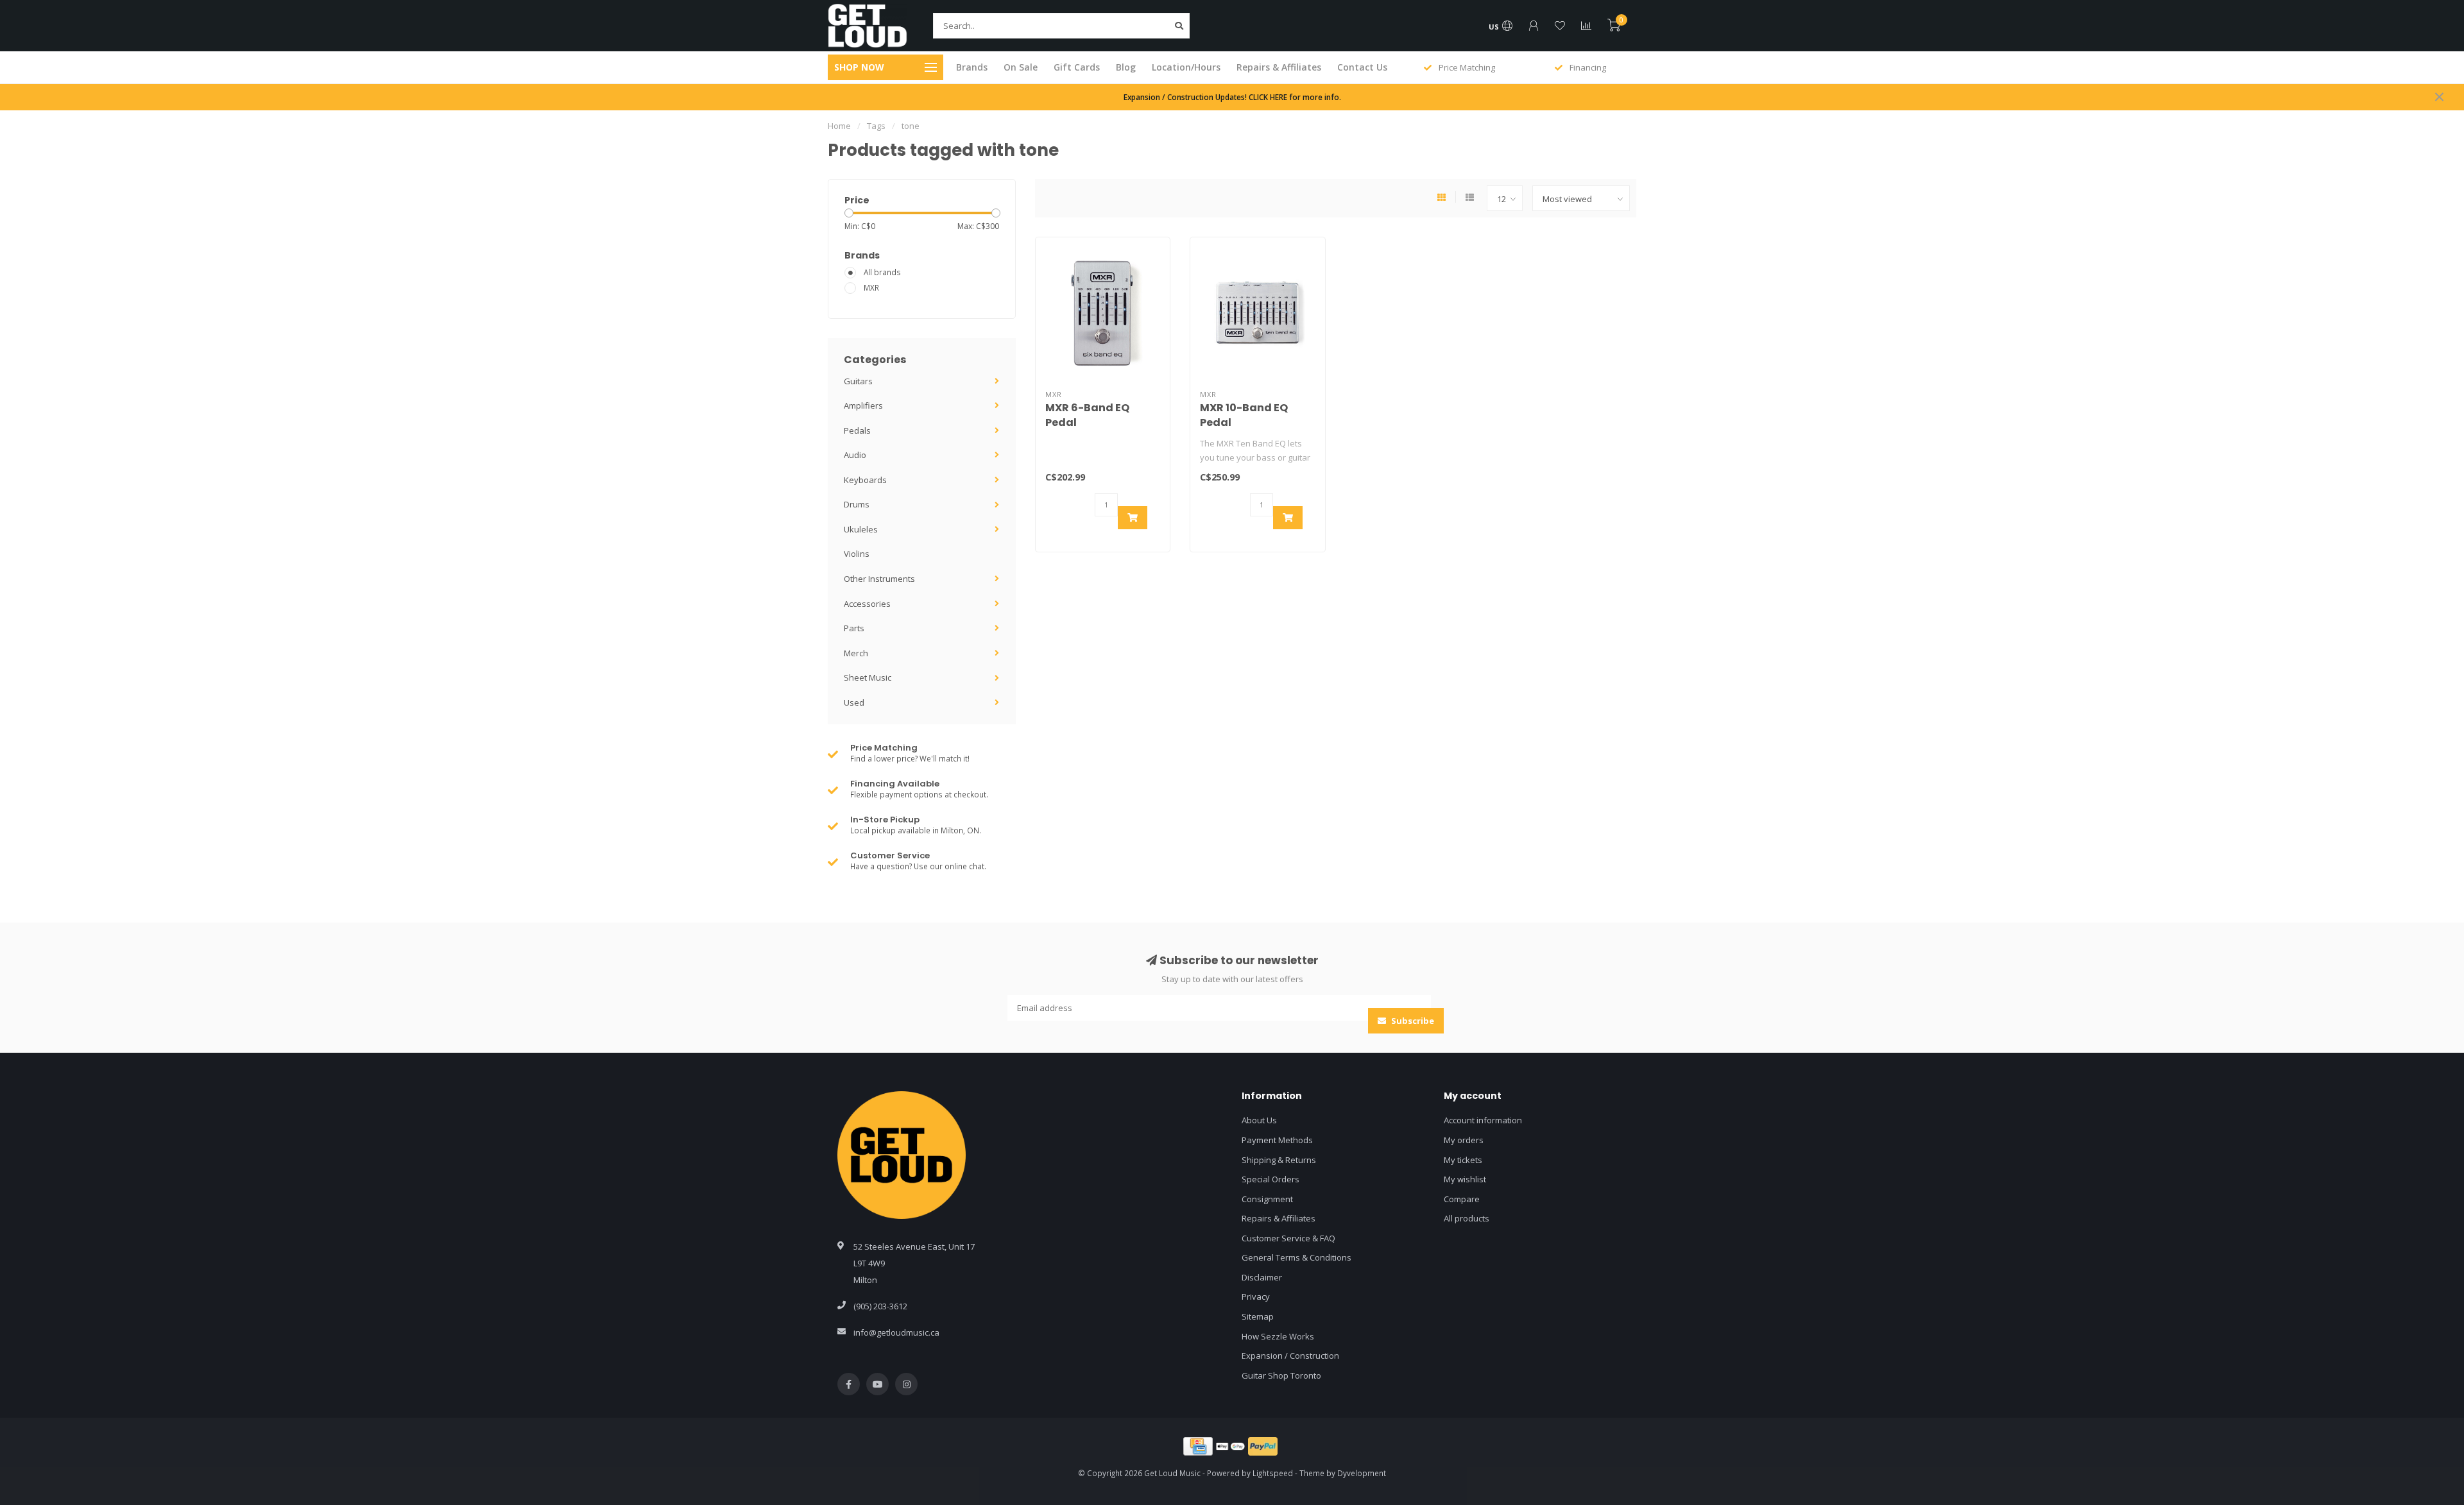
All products (1467, 1218)
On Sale (1021, 67)
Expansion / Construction (1290, 1356)
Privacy (1256, 1297)
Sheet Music (868, 677)
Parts (854, 628)
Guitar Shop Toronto (1281, 1375)
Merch (856, 653)
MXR (871, 287)
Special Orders (1270, 1179)
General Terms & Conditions (1296, 1257)
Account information (1483, 1120)
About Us (1259, 1120)
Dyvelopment (1362, 1473)
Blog (1126, 67)
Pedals (857, 430)
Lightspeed (1273, 1473)
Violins (857, 554)
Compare (1462, 1199)
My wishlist (1465, 1179)
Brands (972, 67)
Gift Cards (1077, 67)
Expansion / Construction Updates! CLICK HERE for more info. (1232, 97)
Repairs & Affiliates (1279, 67)
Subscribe (1412, 1021)
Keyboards (865, 480)
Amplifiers (863, 405)
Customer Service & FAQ (1288, 1238)
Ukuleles (861, 529)
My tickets (1463, 1160)
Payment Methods (1277, 1140)
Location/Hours (1186, 67)
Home (839, 126)
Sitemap (1258, 1316)
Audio (855, 455)
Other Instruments (879, 579)
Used (854, 702)
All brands (882, 272)
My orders (1464, 1140)
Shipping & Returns (1279, 1160)
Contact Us (1362, 67)
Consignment (1267, 1199)
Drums (857, 504)
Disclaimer (1262, 1277)
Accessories (867, 604)
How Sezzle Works (1278, 1336)
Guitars (858, 381)
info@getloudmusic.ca (896, 1332)
